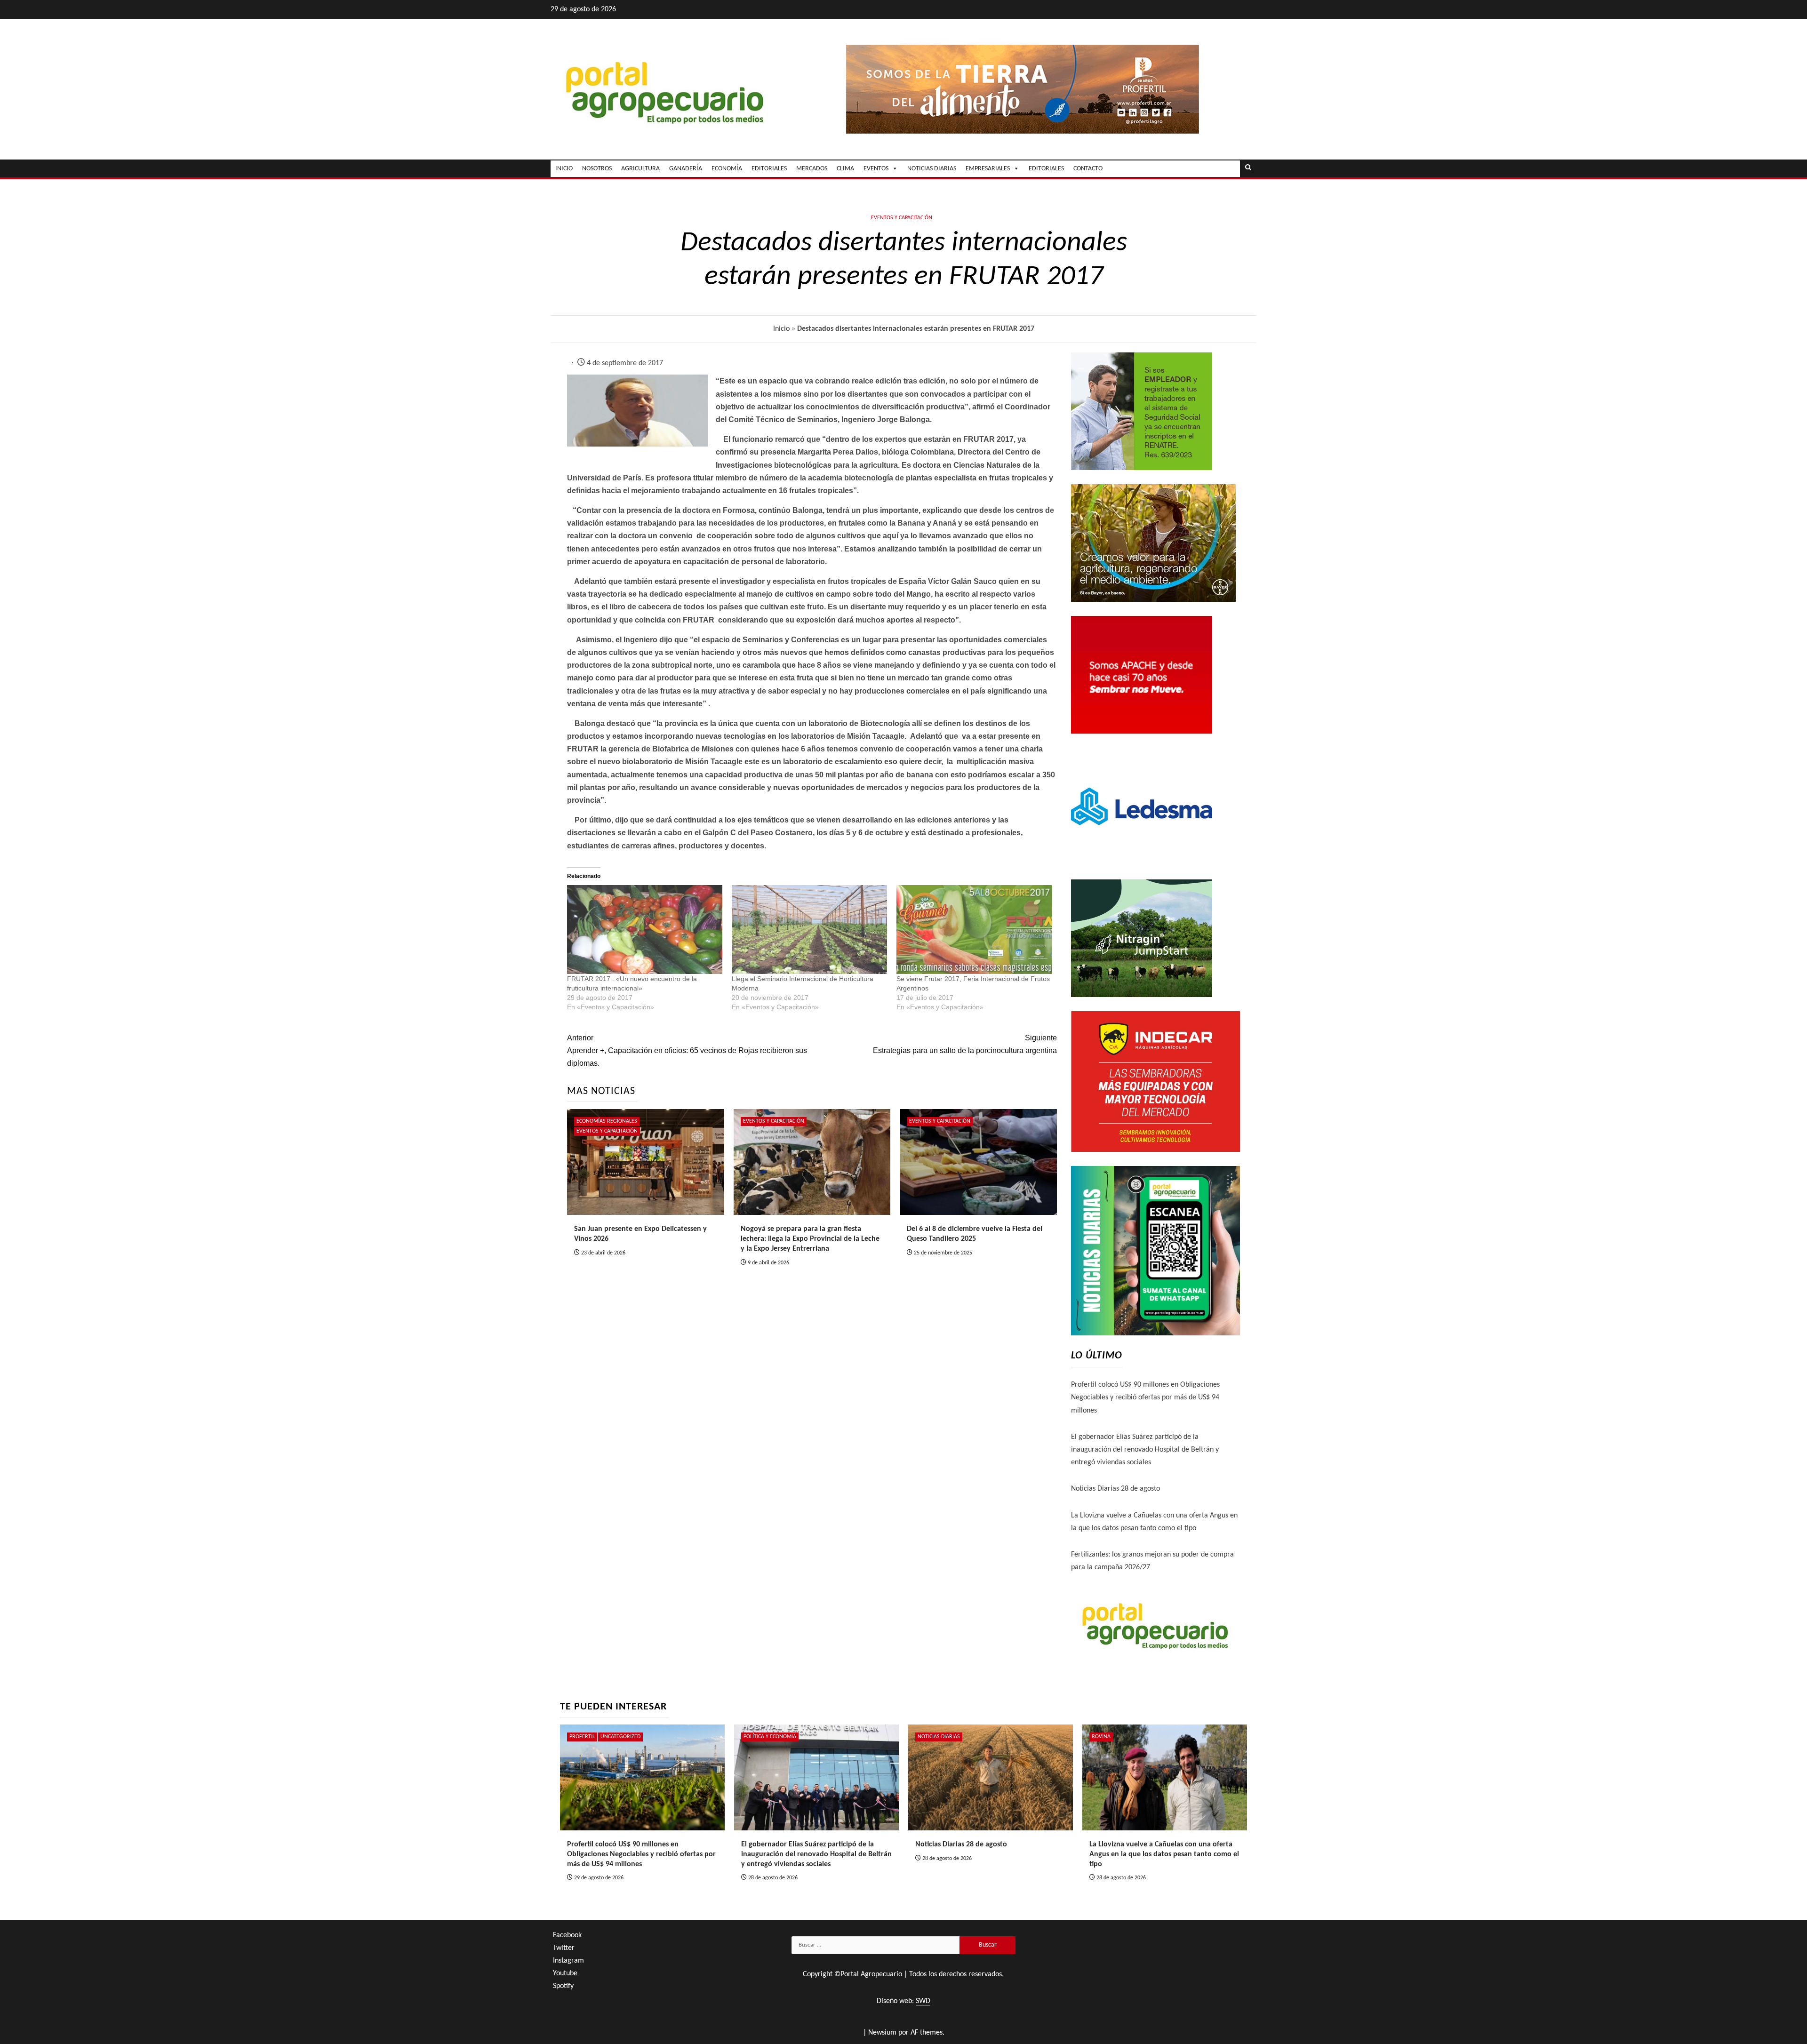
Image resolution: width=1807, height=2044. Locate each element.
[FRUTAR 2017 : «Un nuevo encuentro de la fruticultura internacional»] (645, 930)
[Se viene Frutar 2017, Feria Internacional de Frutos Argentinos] (974, 930)
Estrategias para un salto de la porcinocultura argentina (965, 1044)
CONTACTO (1088, 169)
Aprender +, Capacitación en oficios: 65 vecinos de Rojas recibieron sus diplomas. (687, 1050)
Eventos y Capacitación (902, 218)
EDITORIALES (769, 169)
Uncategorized (620, 1737)
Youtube (565, 1973)
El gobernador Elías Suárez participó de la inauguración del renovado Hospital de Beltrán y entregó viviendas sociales (1145, 1450)
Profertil (582, 1737)
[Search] (1248, 168)
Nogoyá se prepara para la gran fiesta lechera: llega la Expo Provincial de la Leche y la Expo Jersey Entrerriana (810, 1239)
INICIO (564, 169)
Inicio (781, 329)
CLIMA (845, 169)
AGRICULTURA (640, 169)
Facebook (567, 1935)
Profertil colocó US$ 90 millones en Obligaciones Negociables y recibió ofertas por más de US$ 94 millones (1145, 1397)
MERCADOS (812, 169)
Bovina (1101, 1737)
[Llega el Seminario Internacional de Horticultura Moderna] (809, 930)
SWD (923, 2001)
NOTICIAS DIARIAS (932, 169)
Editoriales (1046, 169)
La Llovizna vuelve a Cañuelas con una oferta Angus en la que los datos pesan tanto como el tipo (1164, 1854)
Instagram (568, 1961)
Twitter (564, 1948)
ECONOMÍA (727, 169)
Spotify (563, 1986)
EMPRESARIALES (988, 169)
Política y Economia (770, 1737)
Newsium (882, 2033)
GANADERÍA (686, 169)
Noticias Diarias (939, 1737)
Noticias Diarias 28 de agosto (1115, 1489)
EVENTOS (876, 169)
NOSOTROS (597, 169)
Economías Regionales (607, 1121)
